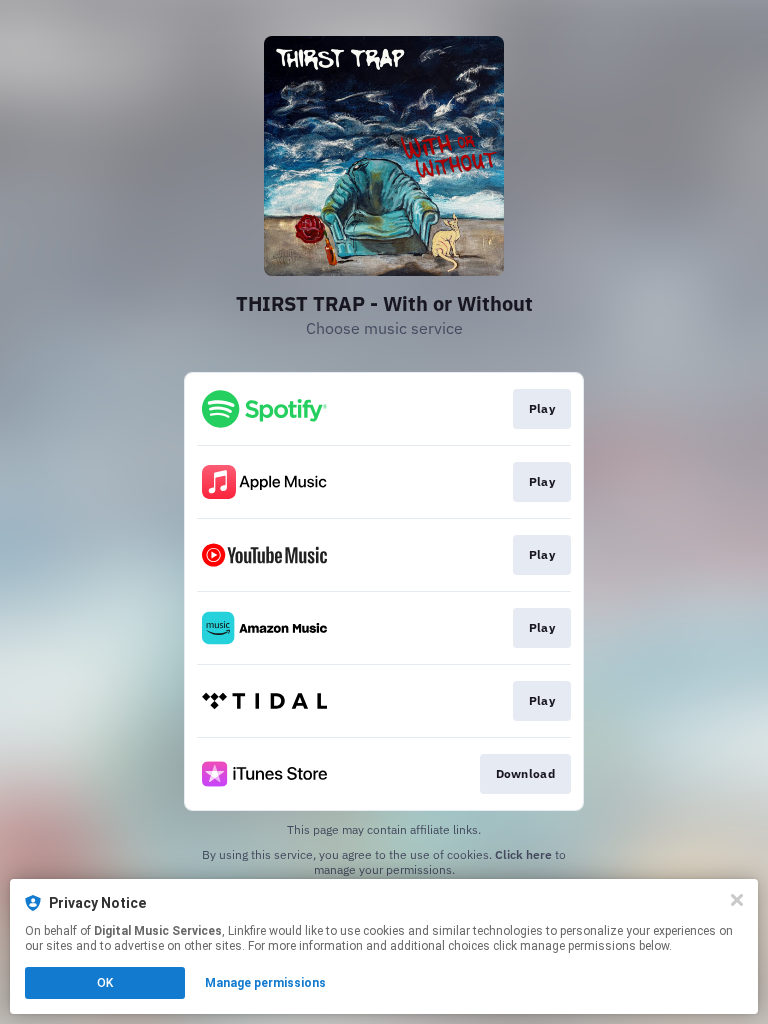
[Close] (737, 900)
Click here (523, 854)
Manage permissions (265, 983)
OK (105, 983)
